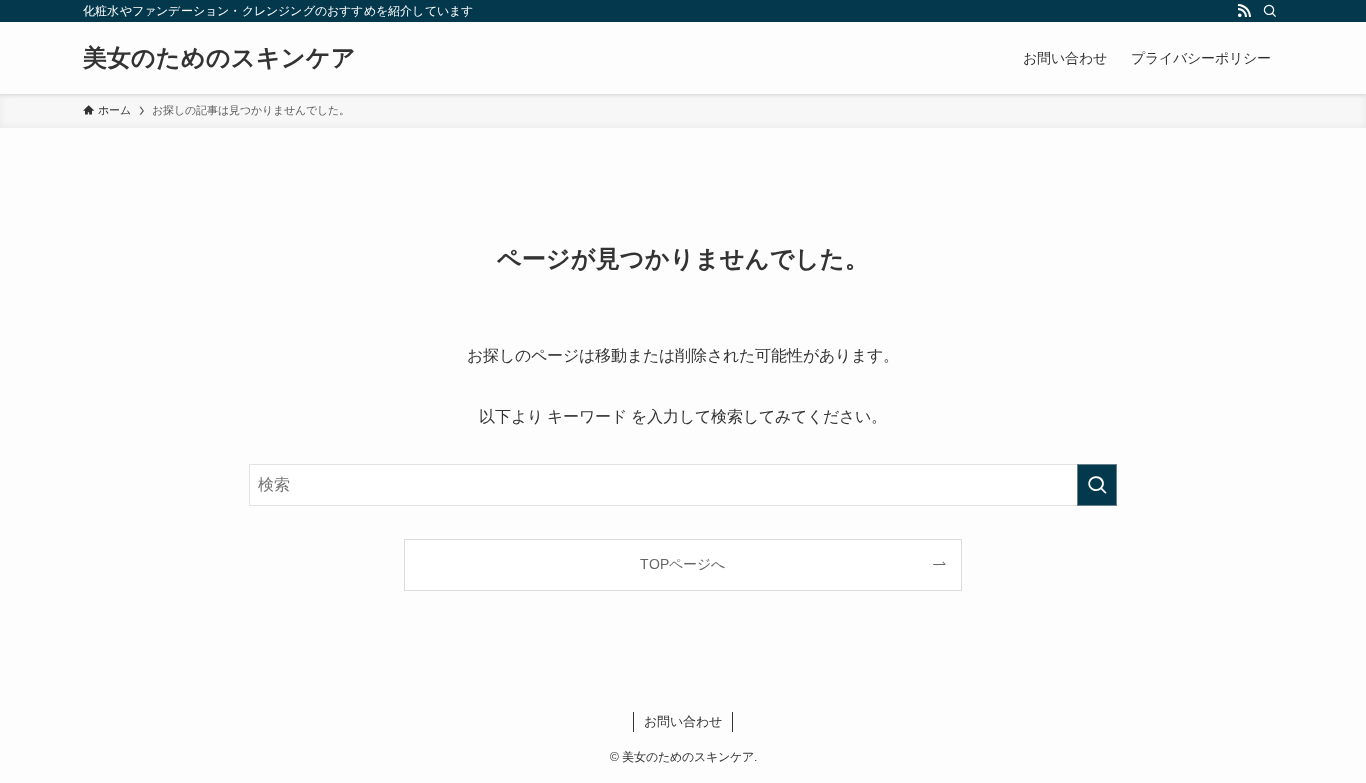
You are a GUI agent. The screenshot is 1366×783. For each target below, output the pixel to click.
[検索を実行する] (1097, 485)
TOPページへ (682, 564)
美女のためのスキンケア (219, 58)
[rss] (1244, 11)
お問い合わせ (683, 721)
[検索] (1270, 11)
